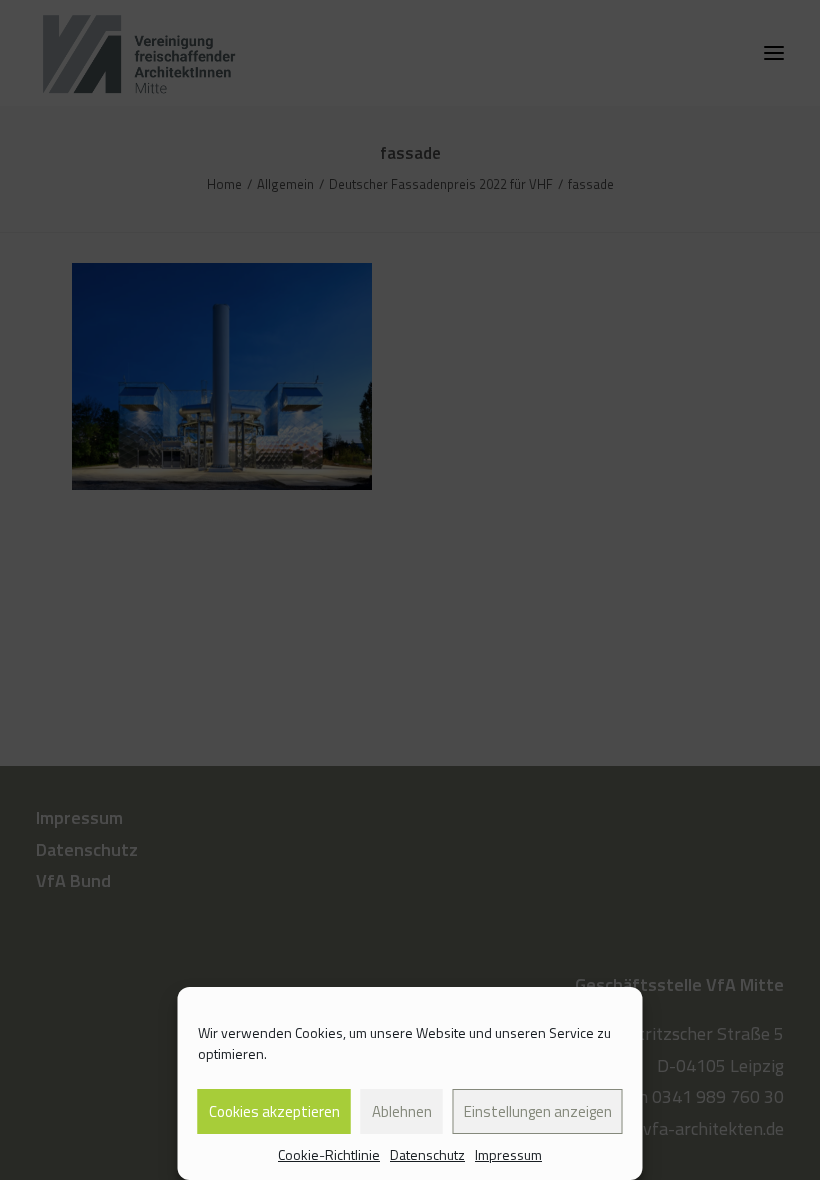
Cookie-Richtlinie (329, 1154)
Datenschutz (427, 1154)
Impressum (508, 1154)
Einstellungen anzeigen (538, 1111)
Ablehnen (402, 1111)
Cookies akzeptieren (274, 1111)
